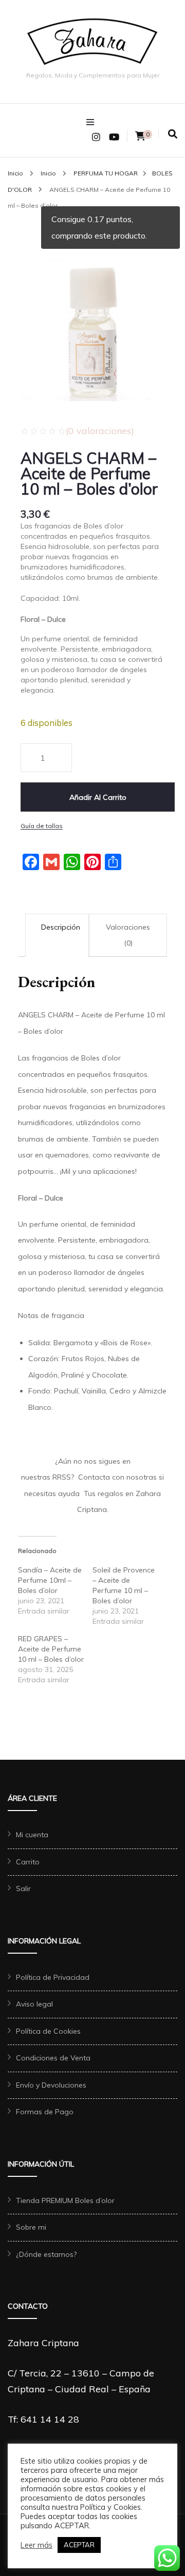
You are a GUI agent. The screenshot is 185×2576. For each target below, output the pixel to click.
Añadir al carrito (98, 797)
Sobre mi (31, 2227)
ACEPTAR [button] (79, 2545)
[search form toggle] (173, 134)
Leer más (36, 2545)
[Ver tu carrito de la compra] (140, 136)
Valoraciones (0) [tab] (128, 935)
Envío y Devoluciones (51, 2085)
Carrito (28, 1862)
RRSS (62, 1477)
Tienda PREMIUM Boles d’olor (65, 2200)
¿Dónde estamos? (46, 2254)
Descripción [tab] (61, 927)
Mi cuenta (32, 1835)
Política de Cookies (48, 2031)
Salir (23, 1889)
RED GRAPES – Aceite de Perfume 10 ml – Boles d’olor (51, 1649)
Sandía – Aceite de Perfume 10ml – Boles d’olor (50, 1580)
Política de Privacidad (53, 1977)
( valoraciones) (100, 431)
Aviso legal (34, 2004)
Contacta (94, 1477)
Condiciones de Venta (53, 2058)
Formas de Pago (45, 2112)
